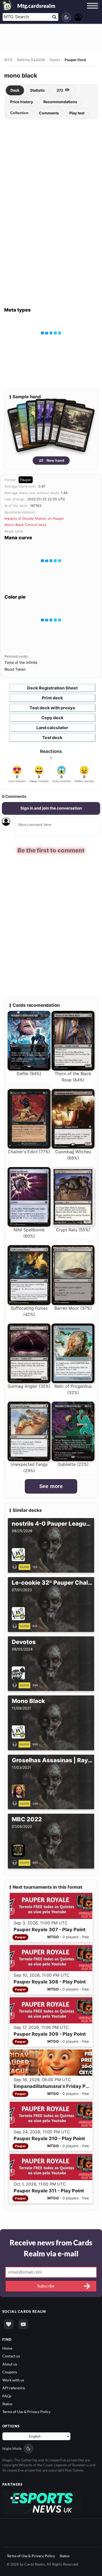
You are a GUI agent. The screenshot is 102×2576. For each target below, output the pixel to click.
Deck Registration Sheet (52, 688)
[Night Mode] (66, 17)
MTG (8, 60)
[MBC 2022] (16, 1862)
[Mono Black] (16, 1744)
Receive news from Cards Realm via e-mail (51, 2248)
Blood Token (15, 669)
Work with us (13, 2380)
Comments (49, 113)
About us (10, 2364)
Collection (19, 113)
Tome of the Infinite (21, 662)
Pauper (26, 480)
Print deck (52, 698)
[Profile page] (78, 17)
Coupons (10, 2372)
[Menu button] (93, 11)
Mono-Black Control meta (25, 525)
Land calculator (52, 728)
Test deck (52, 737)
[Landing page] (7, 5)
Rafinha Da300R (31, 60)
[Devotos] (16, 1685)
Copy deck (52, 718)
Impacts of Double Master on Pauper (34, 518)
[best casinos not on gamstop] (42, 2502)
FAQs (7, 2396)
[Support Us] (9, 2324)
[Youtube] (23, 2324)
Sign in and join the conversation (51, 808)
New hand (55, 460)
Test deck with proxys (52, 708)
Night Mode (12, 2448)
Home (7, 2348)
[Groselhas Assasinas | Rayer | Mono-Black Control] (16, 1803)
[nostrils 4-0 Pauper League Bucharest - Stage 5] (16, 1566)
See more (51, 1486)
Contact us (11, 2356)
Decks (55, 60)
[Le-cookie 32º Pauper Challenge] (16, 1625)
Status (7, 2404)
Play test (77, 113)
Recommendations (60, 102)
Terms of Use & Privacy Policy (26, 2412)
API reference (14, 2388)
